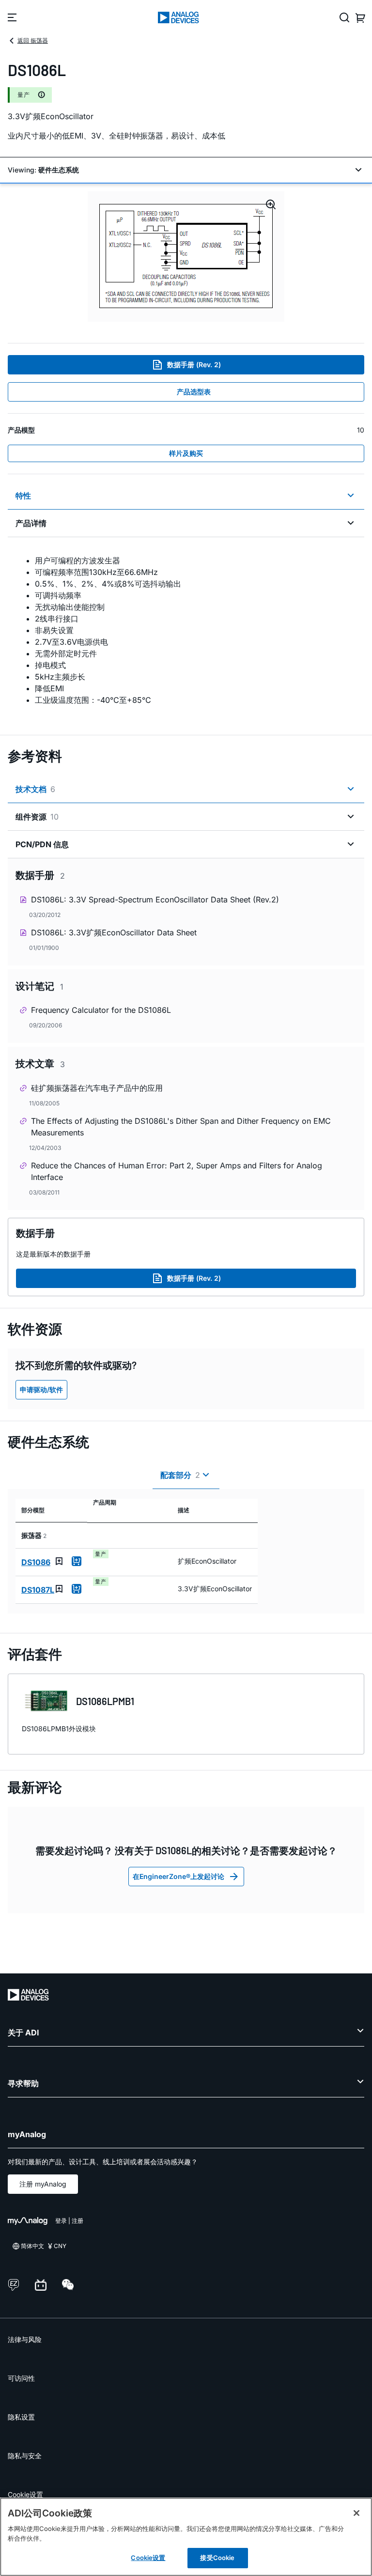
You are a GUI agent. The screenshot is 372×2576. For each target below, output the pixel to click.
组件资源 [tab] (37, 817)
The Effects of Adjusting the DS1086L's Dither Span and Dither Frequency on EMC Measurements (181, 1127)
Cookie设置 (25, 2494)
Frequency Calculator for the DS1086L (101, 1010)
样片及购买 (186, 453)
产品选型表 (194, 392)
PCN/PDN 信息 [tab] (42, 844)
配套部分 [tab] (180, 1475)
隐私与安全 (25, 2456)
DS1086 (36, 1562)
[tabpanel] (186, 630)
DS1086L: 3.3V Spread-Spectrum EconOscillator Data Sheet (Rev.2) (155, 900)
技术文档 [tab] (35, 789)
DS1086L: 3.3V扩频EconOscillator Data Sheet (114, 932)
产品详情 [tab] (31, 523)
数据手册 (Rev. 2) (194, 365)
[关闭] (356, 2513)
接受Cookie (217, 2558)
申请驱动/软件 (41, 1389)
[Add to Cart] (77, 1561)
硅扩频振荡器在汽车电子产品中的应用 (97, 1088)
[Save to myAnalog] (59, 1561)
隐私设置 (21, 2417)
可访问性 (21, 2378)
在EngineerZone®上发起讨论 (178, 1876)
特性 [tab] (23, 496)
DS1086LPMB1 (105, 1701)
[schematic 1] (186, 256)
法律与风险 (25, 2339)
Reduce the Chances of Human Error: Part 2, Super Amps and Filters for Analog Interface (177, 1171)
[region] (186, 2537)
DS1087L (38, 1590)
